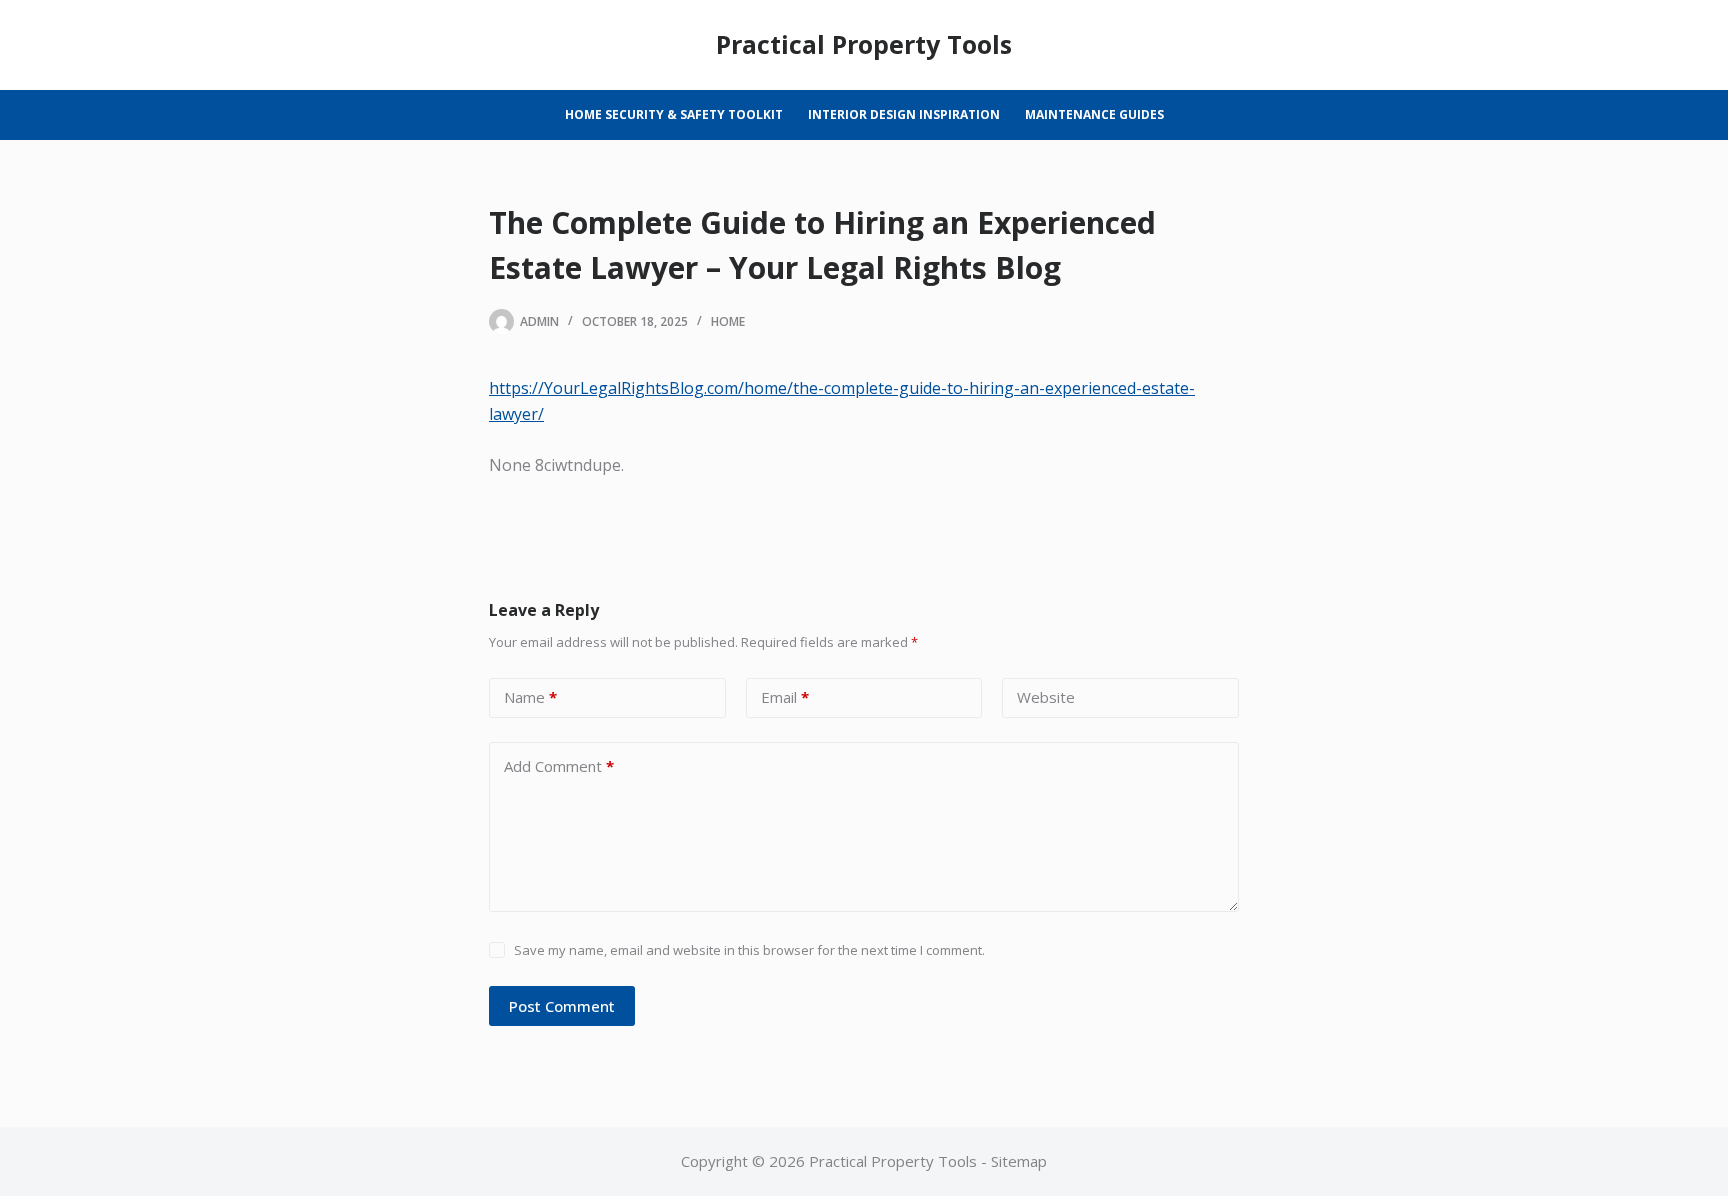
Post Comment (562, 1006)
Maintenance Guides (1094, 114)
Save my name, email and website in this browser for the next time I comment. (749, 950)
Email (785, 697)
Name (530, 697)
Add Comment (559, 766)
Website (1046, 697)
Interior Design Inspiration (904, 114)
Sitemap (1019, 1161)
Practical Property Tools (864, 44)
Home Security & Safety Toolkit (674, 114)
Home (728, 321)
